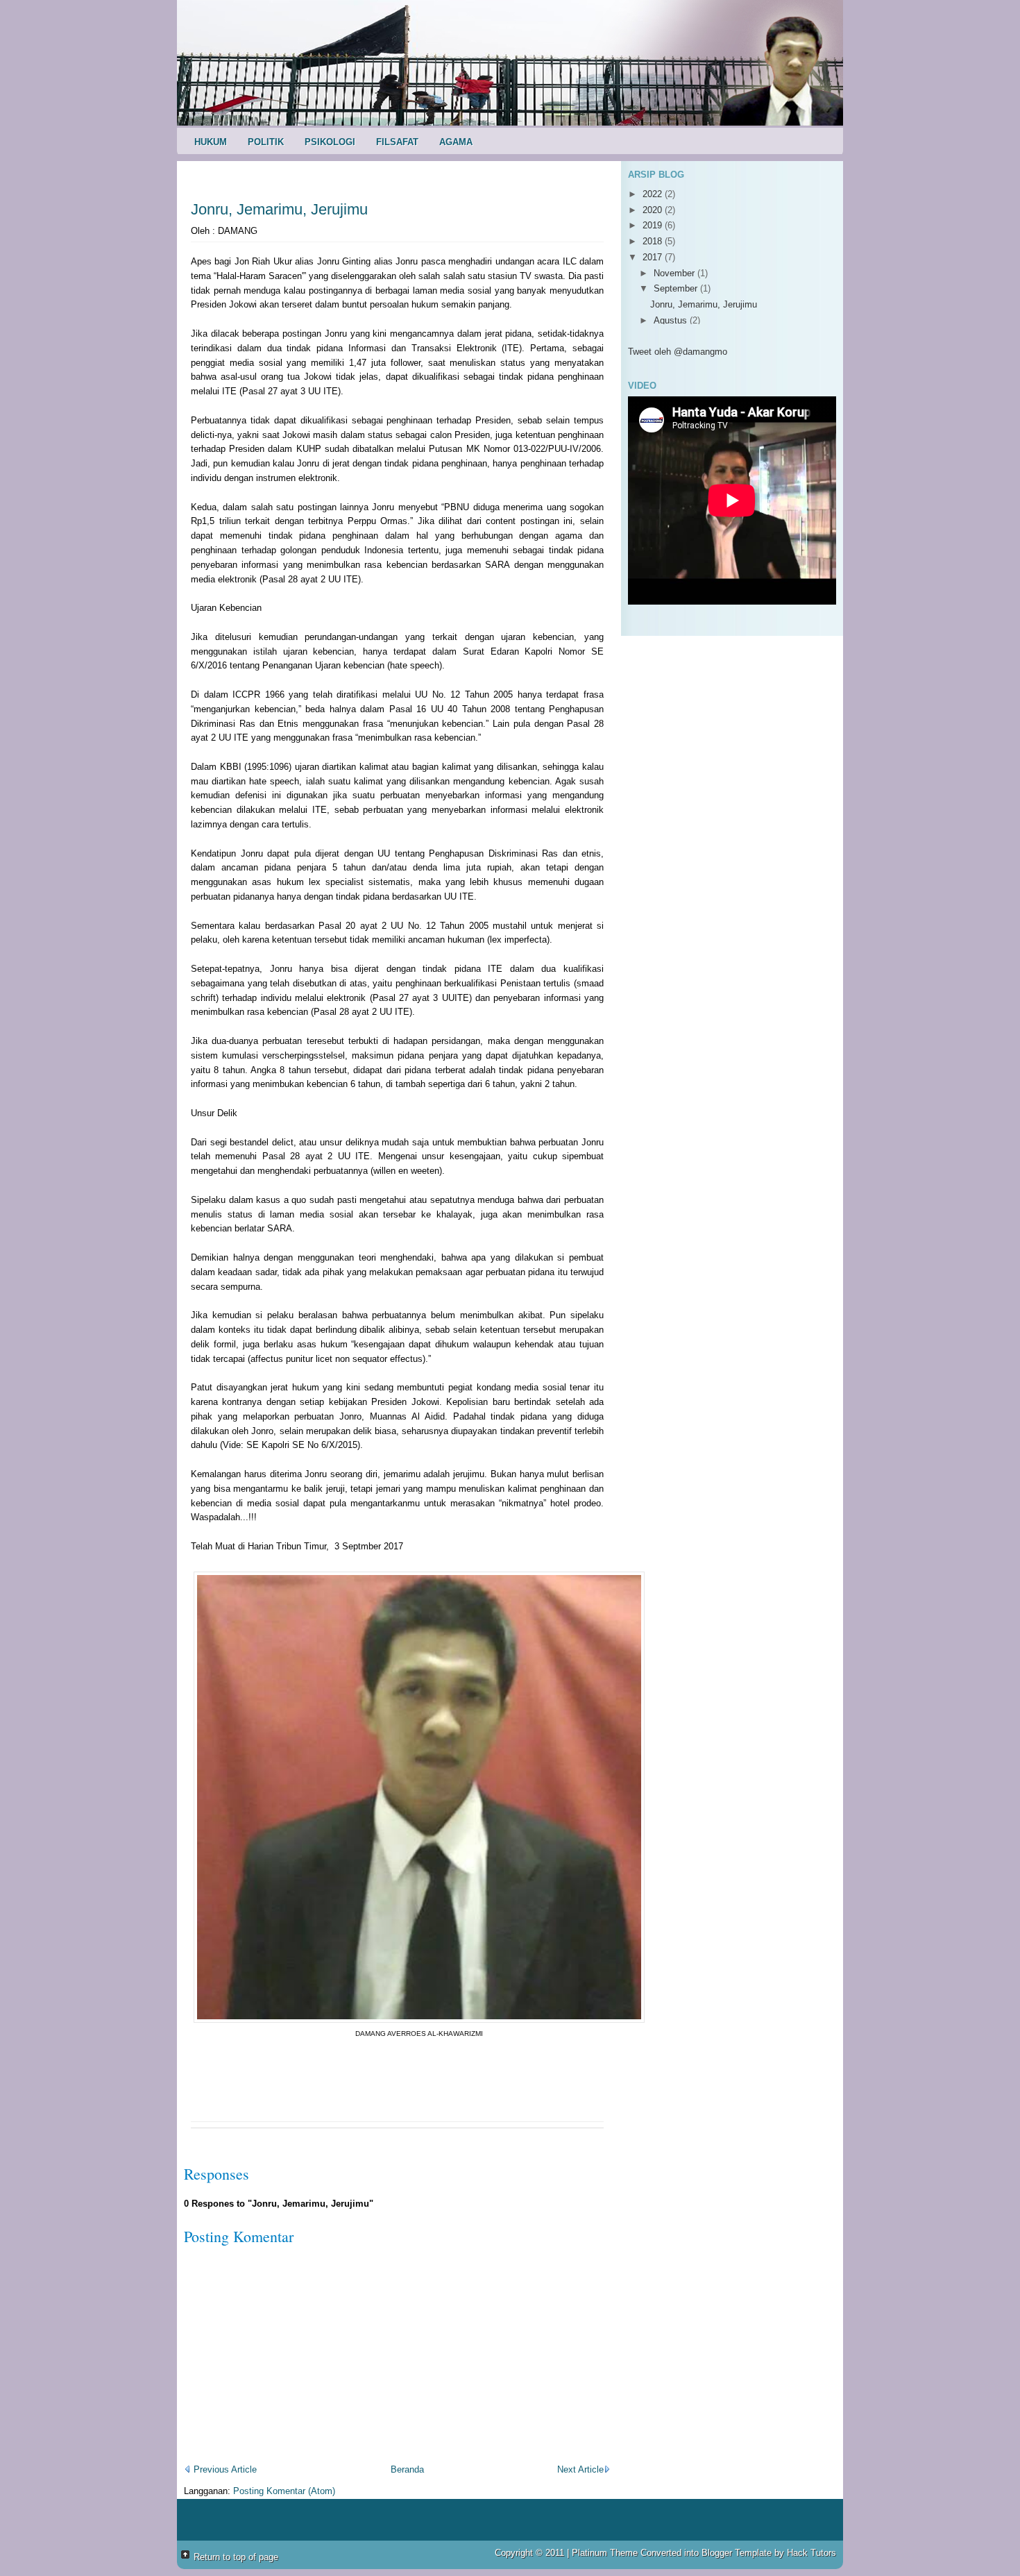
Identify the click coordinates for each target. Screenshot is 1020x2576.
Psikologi (330, 142)
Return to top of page (236, 2557)
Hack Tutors (811, 2553)
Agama (456, 142)
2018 (654, 241)
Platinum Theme (605, 2553)
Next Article (580, 2469)
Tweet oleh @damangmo (678, 352)
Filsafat (397, 142)
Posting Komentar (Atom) (284, 2491)
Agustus (672, 320)
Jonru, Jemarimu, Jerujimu (279, 209)
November (675, 273)
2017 (654, 257)
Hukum (211, 142)
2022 (654, 194)
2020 (654, 210)
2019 (654, 225)
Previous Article (224, 2469)
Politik (266, 142)
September (677, 288)
